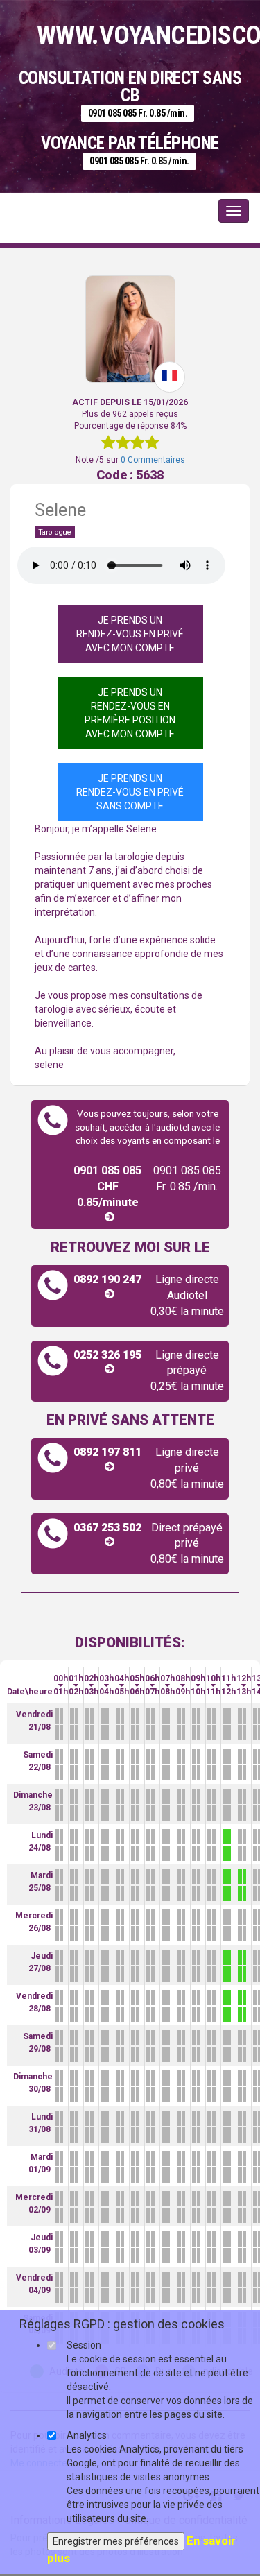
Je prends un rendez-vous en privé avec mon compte (130, 634)
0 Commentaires (153, 460)
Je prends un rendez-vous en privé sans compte (130, 792)
